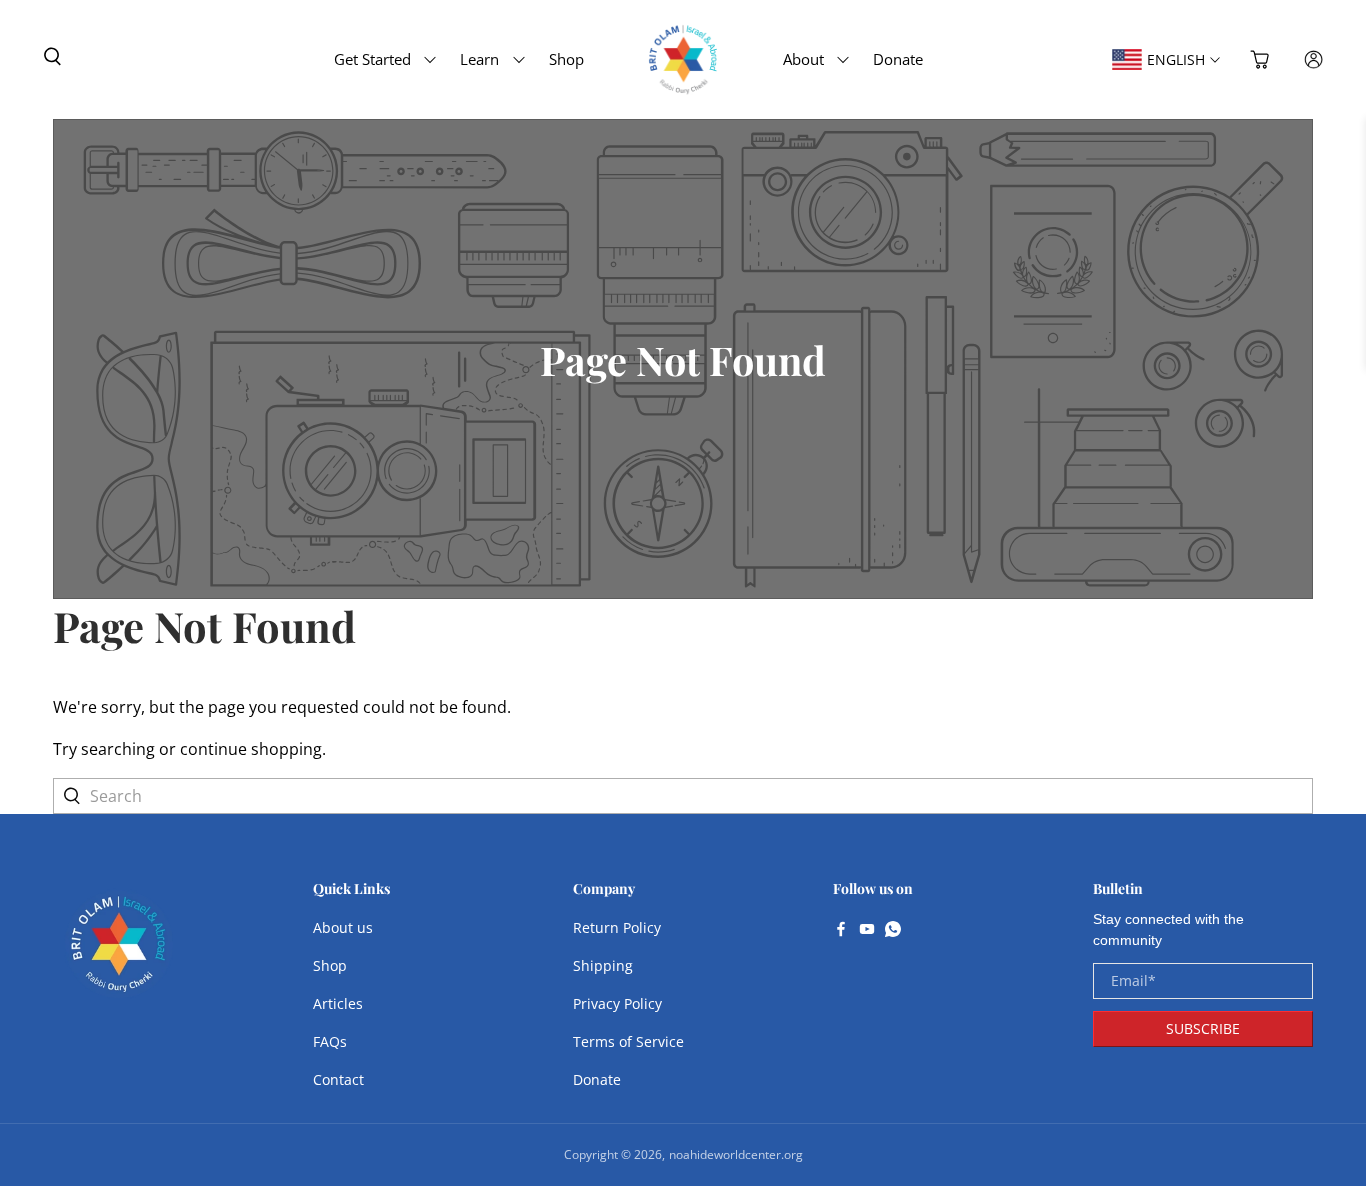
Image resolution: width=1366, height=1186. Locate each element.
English (1176, 59)
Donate (898, 59)
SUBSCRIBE (1203, 1028)
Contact (338, 1079)
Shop (566, 59)
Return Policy (617, 927)
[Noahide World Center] (119, 954)
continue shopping (251, 749)
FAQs (330, 1041)
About (803, 59)
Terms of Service (628, 1041)
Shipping (603, 965)
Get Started (372, 59)
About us (343, 927)
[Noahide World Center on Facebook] (841, 931)
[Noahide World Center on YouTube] (867, 931)
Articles (338, 1003)
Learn (479, 59)
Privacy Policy (617, 1003)
